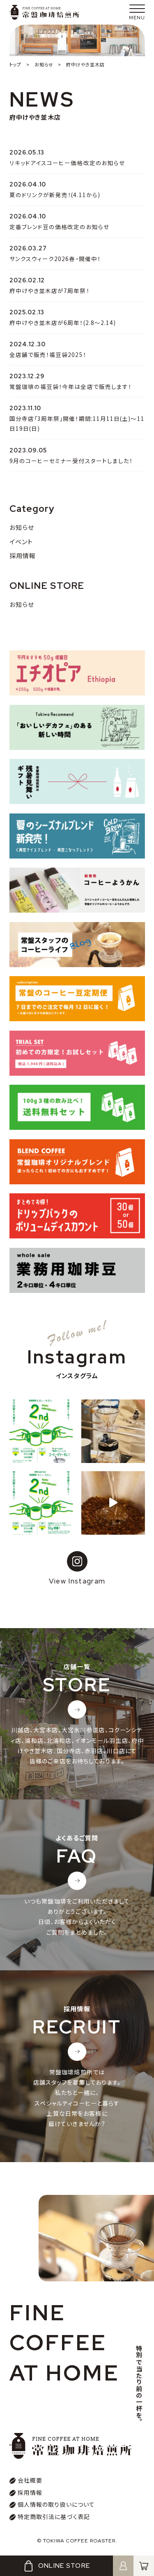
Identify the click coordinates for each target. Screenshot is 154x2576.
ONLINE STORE (64, 2566)
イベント (21, 542)
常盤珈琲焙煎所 (44, 12)
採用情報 (23, 555)
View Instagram (77, 1581)
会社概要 (30, 2480)
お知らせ (22, 527)
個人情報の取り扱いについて (56, 2504)
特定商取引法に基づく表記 (54, 2517)
